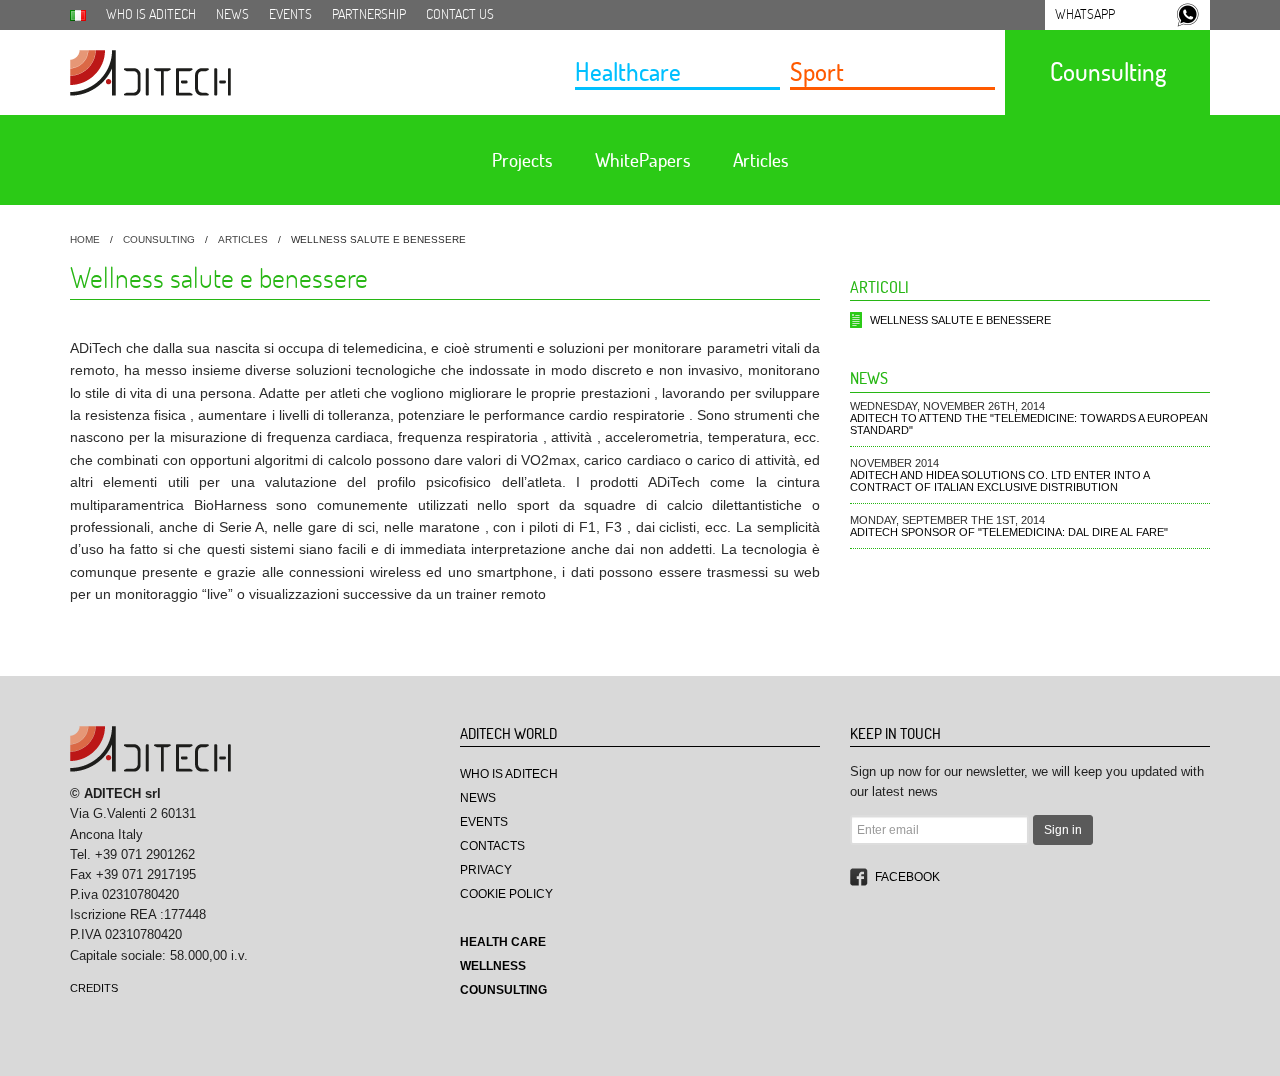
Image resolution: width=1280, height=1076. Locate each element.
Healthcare (628, 71)
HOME (85, 239)
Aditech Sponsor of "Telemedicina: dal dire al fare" (1009, 532)
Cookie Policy (506, 894)
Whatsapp (1085, 14)
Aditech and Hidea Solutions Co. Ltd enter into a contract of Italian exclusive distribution (999, 481)
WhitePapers (642, 160)
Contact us (460, 14)
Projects (522, 160)
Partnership (369, 14)
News (232, 14)
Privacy (486, 870)
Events (290, 14)
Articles (760, 160)
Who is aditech (151, 14)
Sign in (1063, 830)
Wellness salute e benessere (960, 320)
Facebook (907, 877)
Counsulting (1108, 71)
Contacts (492, 846)
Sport (817, 71)
